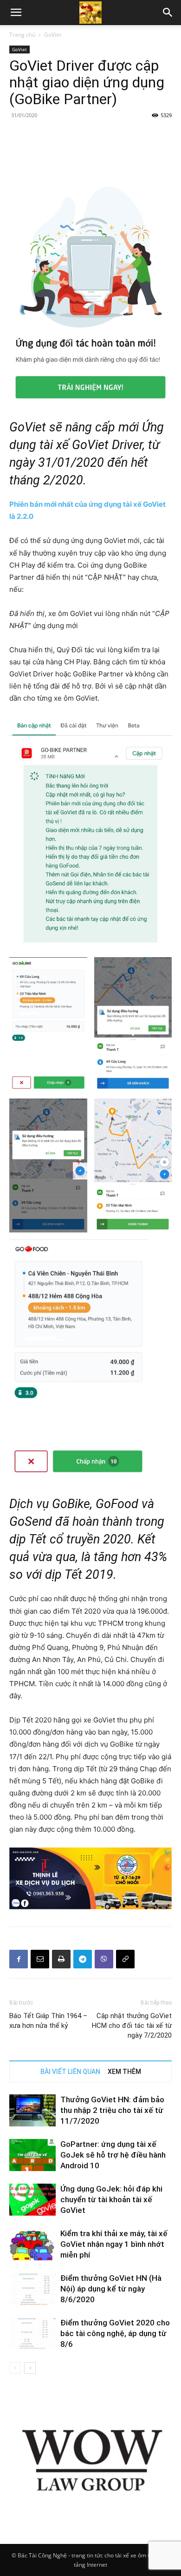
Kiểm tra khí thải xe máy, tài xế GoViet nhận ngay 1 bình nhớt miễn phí (114, 2244)
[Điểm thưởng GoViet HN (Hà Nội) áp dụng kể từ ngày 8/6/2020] (32, 2289)
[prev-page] (15, 2368)
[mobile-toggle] (16, 13)
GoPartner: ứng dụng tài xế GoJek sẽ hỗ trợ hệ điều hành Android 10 (113, 2155)
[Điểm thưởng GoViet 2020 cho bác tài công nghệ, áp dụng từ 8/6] (32, 2334)
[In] (61, 1959)
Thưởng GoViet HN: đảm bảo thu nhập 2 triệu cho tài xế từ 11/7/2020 (112, 2110)
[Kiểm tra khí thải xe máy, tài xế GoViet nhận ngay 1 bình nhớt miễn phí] (32, 2244)
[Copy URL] (125, 1959)
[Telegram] (83, 1959)
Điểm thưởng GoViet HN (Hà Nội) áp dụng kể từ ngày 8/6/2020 (111, 2289)
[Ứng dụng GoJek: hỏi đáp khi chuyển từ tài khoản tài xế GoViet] (32, 2200)
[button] (168, 13)
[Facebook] (19, 1959)
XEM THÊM (124, 2072)
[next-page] (30, 2368)
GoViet (53, 35)
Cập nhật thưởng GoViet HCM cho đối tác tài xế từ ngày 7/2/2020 (132, 2026)
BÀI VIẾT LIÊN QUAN (70, 2072)
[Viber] (104, 1959)
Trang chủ (22, 35)
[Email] (40, 1959)
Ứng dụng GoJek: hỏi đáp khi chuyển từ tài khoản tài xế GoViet (111, 2199)
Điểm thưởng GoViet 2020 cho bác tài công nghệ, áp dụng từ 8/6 (115, 2333)
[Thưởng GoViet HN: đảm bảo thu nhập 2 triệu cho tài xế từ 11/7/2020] (32, 2110)
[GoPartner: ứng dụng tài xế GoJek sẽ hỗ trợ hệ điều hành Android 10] (32, 2155)
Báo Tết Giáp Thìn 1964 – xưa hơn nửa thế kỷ (48, 2021)
